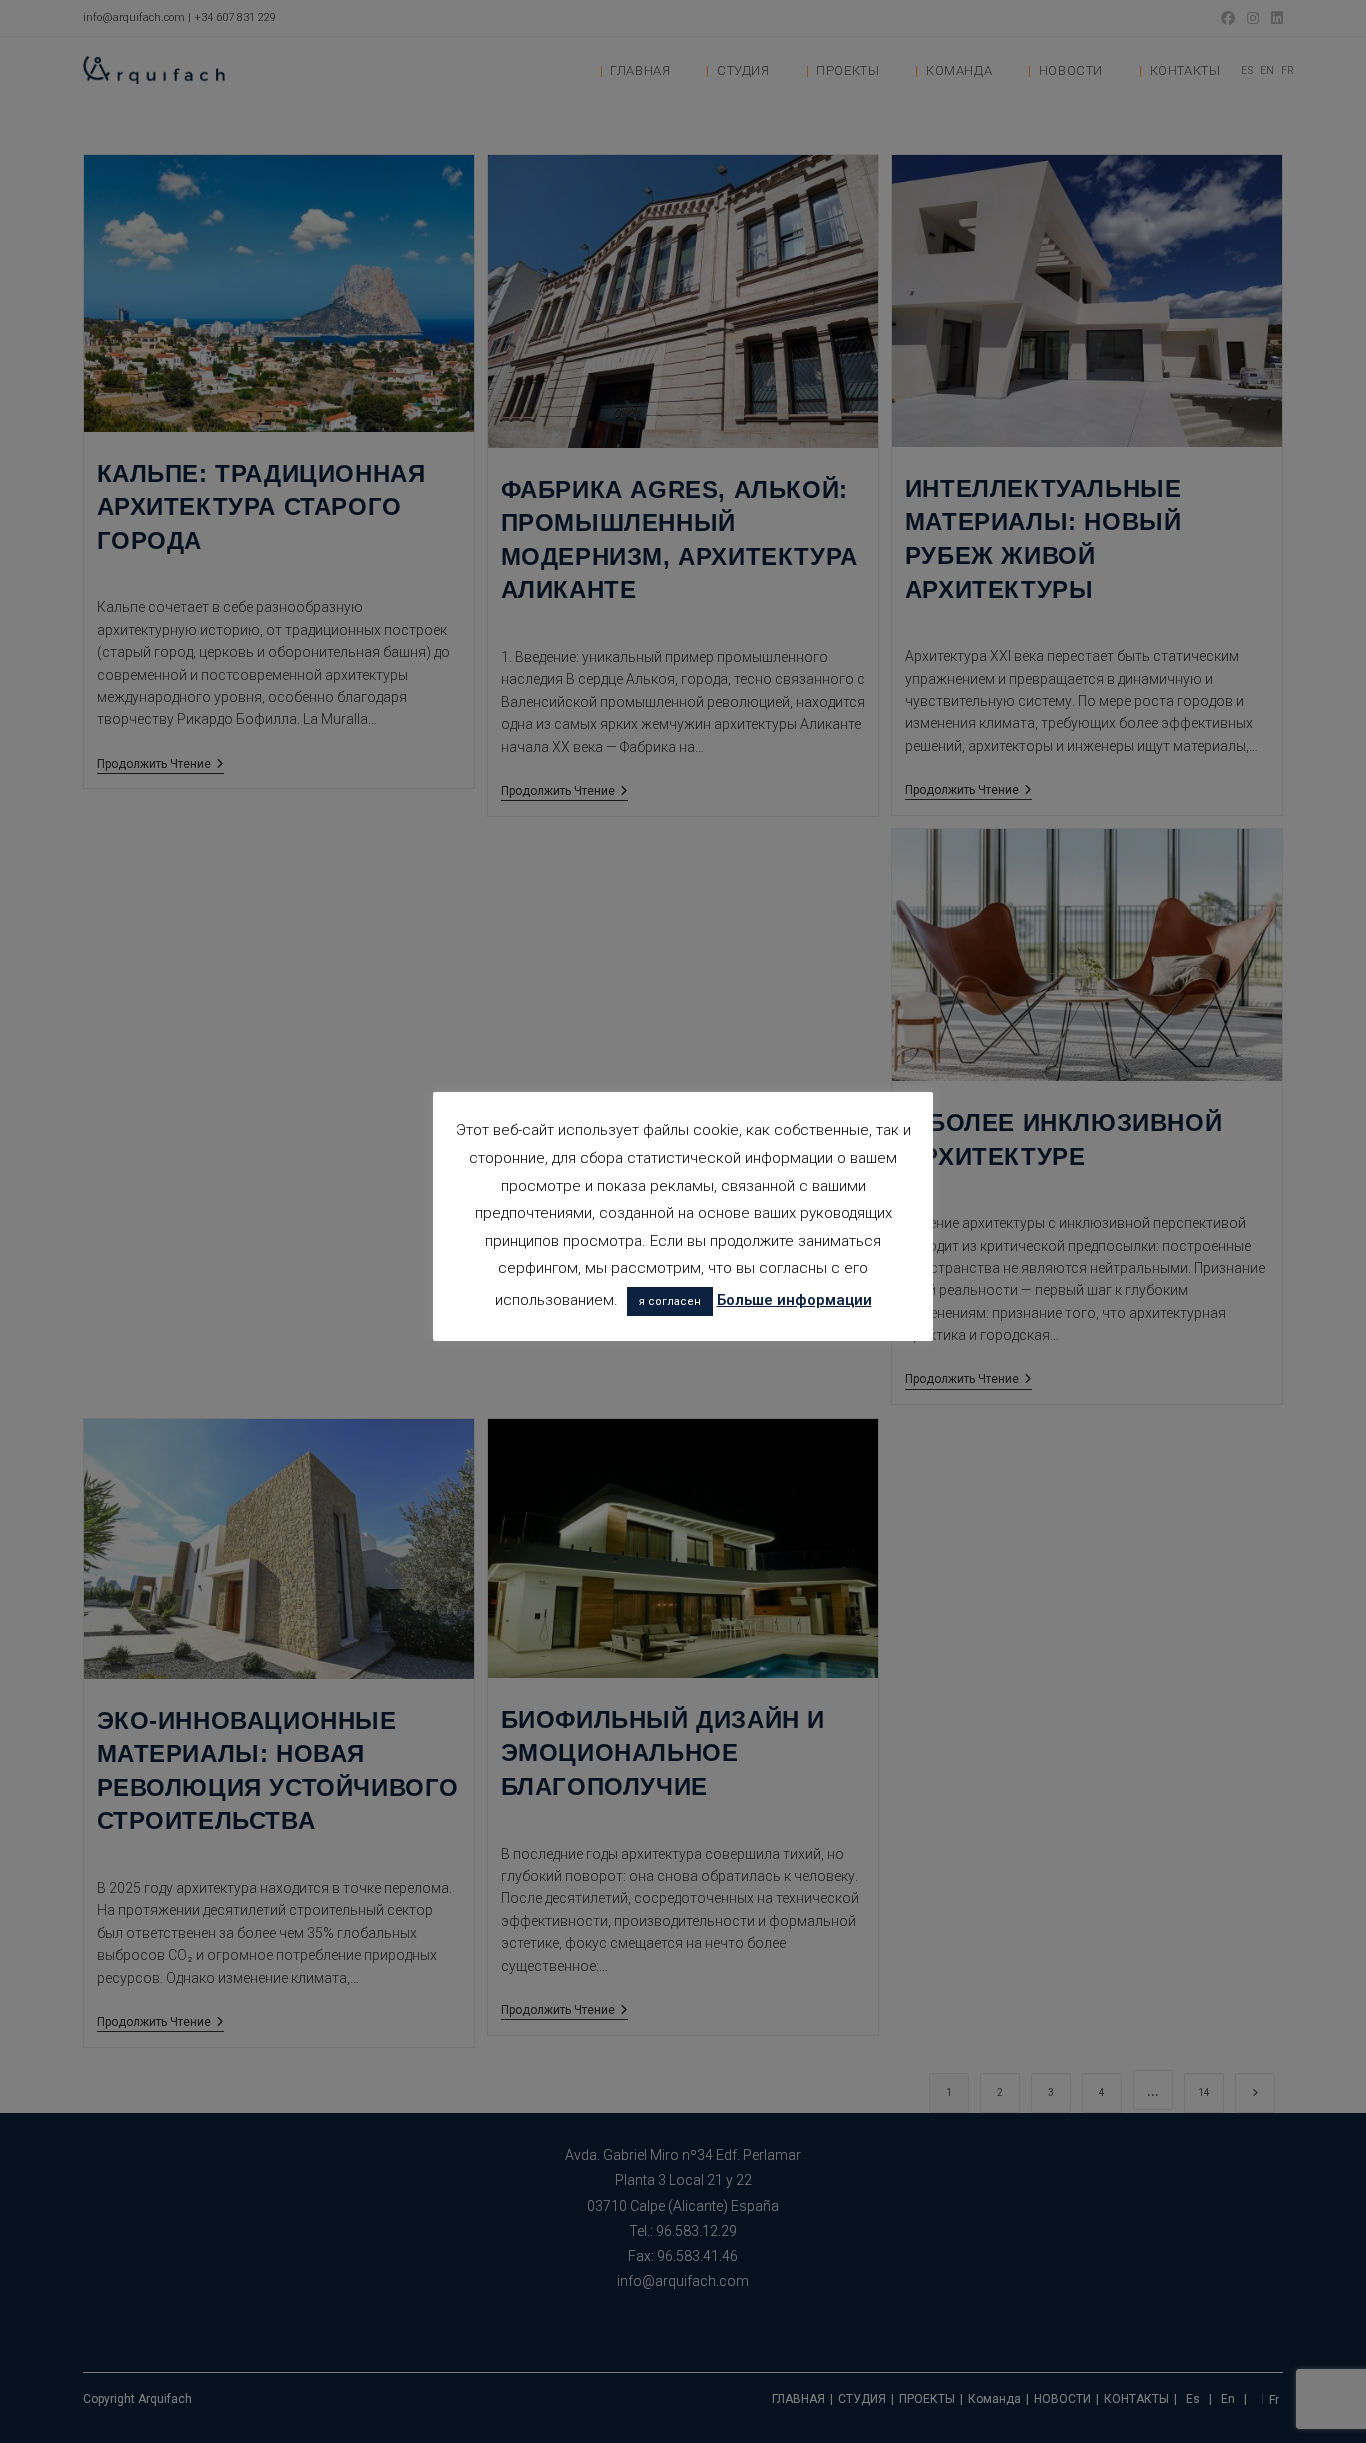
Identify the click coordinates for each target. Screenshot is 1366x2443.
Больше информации (794, 1300)
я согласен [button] (670, 1301)
